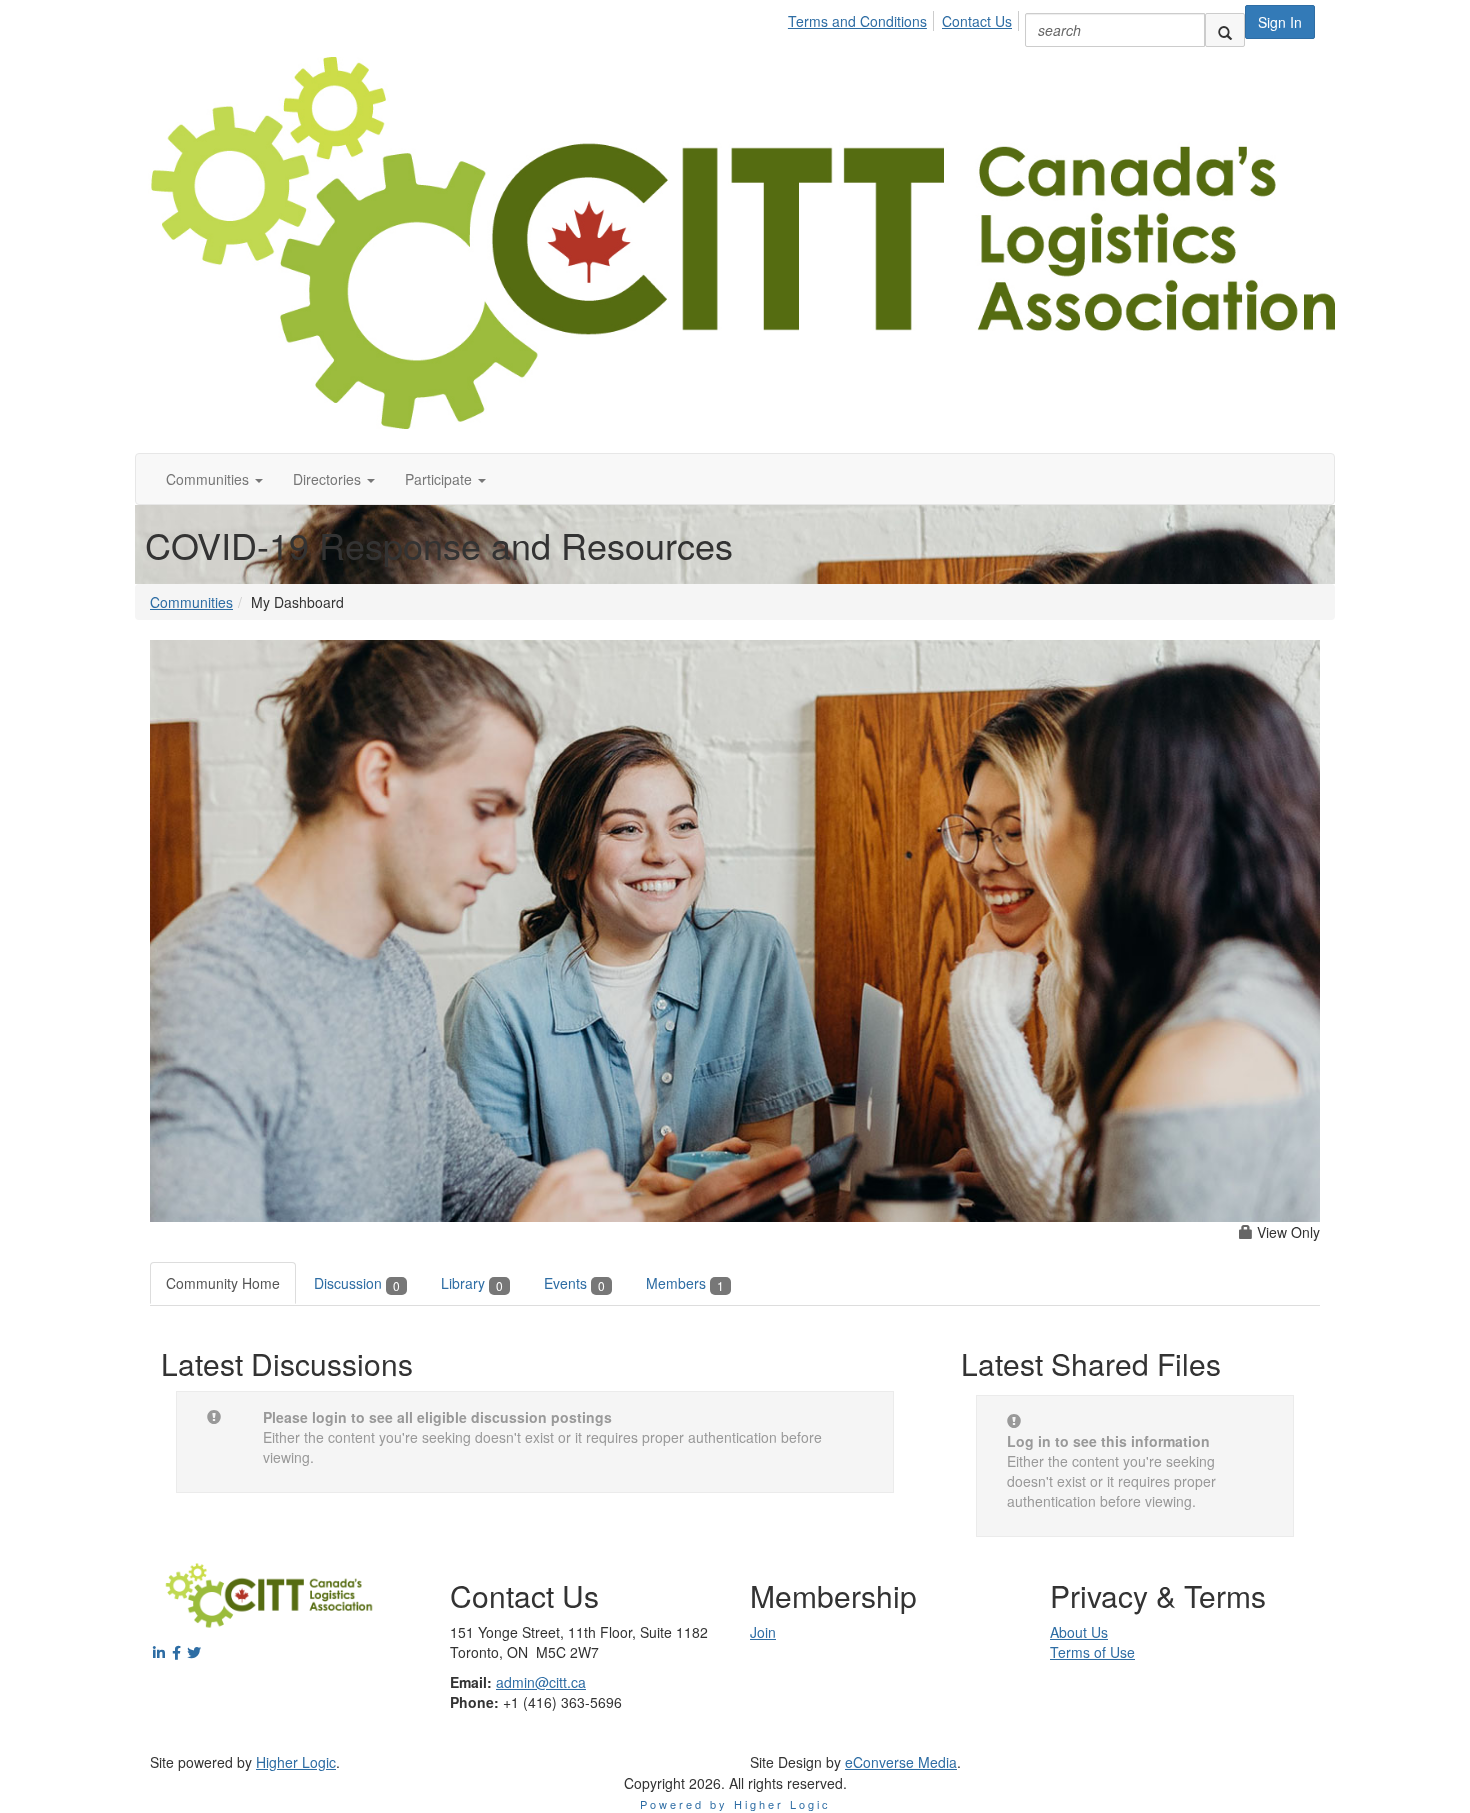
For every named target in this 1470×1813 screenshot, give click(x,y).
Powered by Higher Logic (735, 1804)
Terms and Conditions (857, 21)
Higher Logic (296, 1762)
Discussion (357, 1283)
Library (472, 1283)
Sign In (1280, 22)
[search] (1225, 30)
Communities (191, 602)
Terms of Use (1092, 1652)
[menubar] (905, 18)
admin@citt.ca (541, 1682)
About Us (1079, 1632)
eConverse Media (901, 1762)
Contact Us (977, 21)
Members (685, 1283)
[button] (214, 479)
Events (574, 1283)
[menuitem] (863, 18)
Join (763, 1632)
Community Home (223, 1283)
